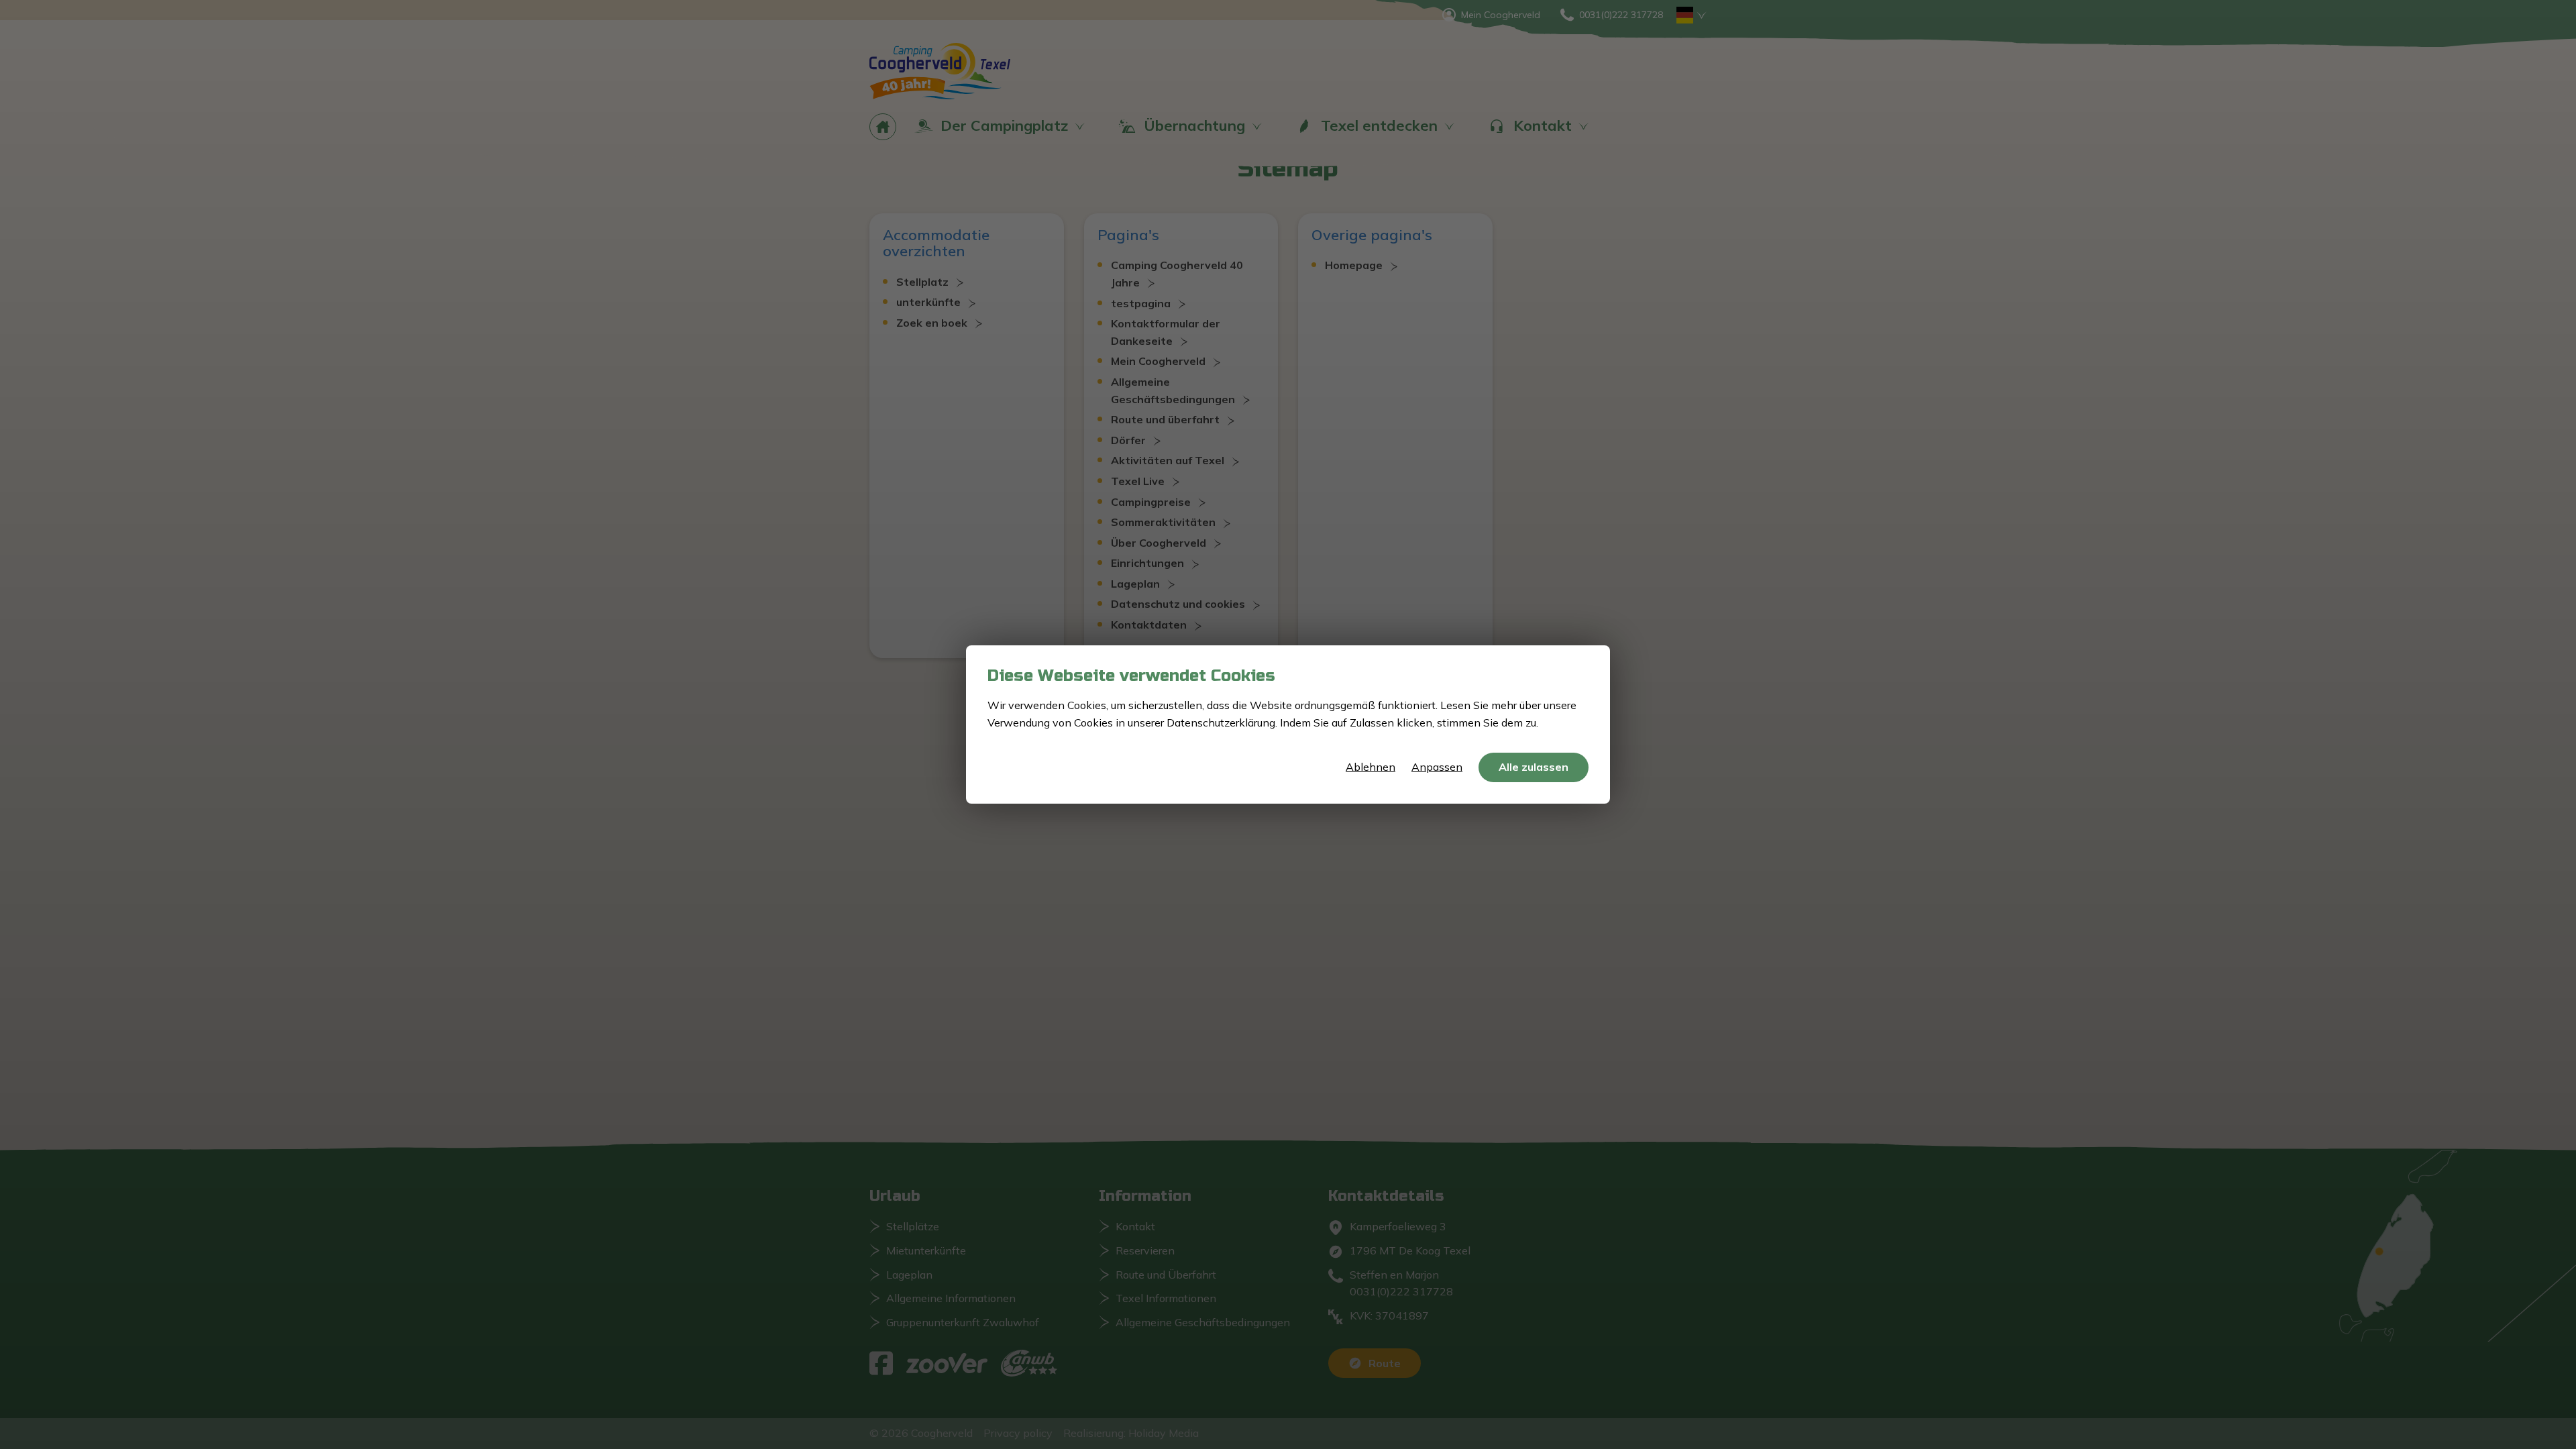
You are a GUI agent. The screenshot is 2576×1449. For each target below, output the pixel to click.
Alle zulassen (1534, 767)
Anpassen (1437, 767)
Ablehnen (1371, 767)
